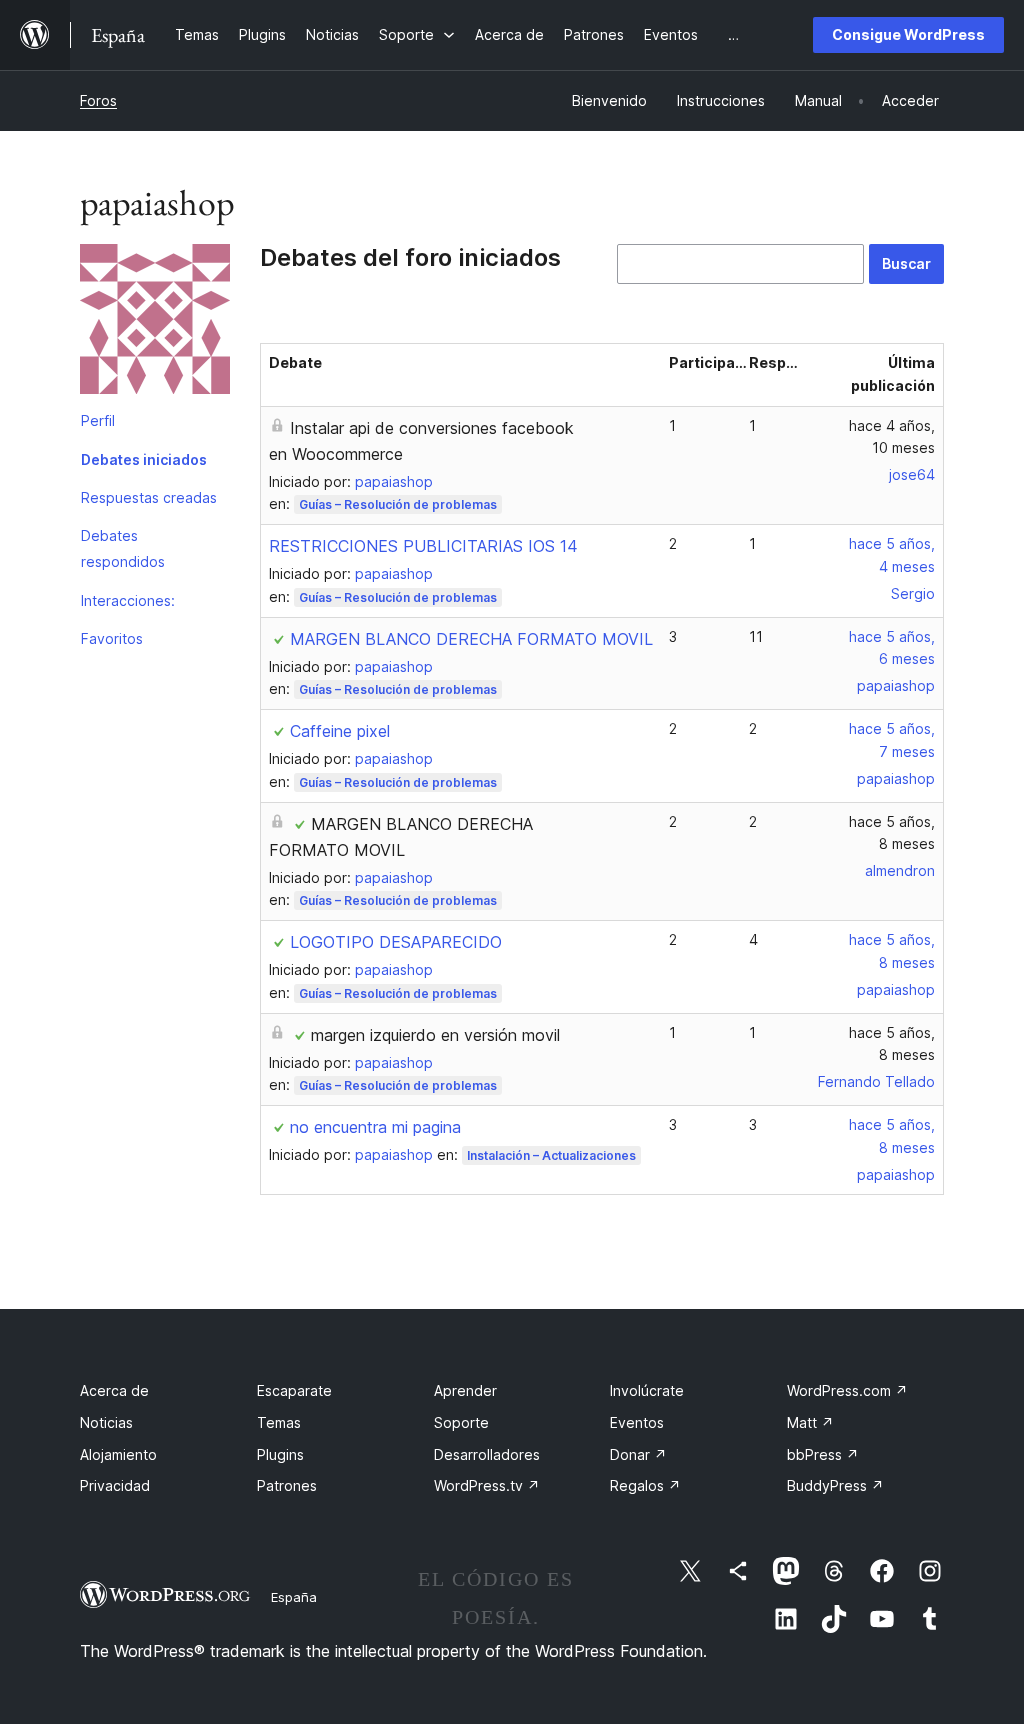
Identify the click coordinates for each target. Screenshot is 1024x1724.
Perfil (98, 420)
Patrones (287, 1485)
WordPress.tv (487, 1485)
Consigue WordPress (908, 34)
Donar (638, 1454)
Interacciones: (128, 600)
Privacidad (115, 1485)
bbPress (823, 1454)
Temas (279, 1422)
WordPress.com (847, 1390)
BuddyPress (835, 1485)
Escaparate (294, 1390)
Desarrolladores (487, 1454)
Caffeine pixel (340, 731)
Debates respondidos (123, 548)
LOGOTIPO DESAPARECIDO (396, 942)
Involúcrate (647, 1390)
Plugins (280, 1454)
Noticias (106, 1422)
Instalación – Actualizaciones (551, 1155)
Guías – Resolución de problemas (398, 504)
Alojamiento (118, 1454)
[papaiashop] (155, 323)
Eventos (637, 1422)
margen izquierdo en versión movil (435, 1035)
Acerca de (114, 1390)
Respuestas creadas (149, 497)
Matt (810, 1422)
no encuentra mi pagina (375, 1127)
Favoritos (112, 638)
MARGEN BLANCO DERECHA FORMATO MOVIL (471, 639)
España (294, 1597)
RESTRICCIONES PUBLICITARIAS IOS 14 (423, 546)
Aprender (465, 1390)
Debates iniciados (144, 459)
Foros (98, 100)
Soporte (461, 1422)
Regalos (645, 1485)
